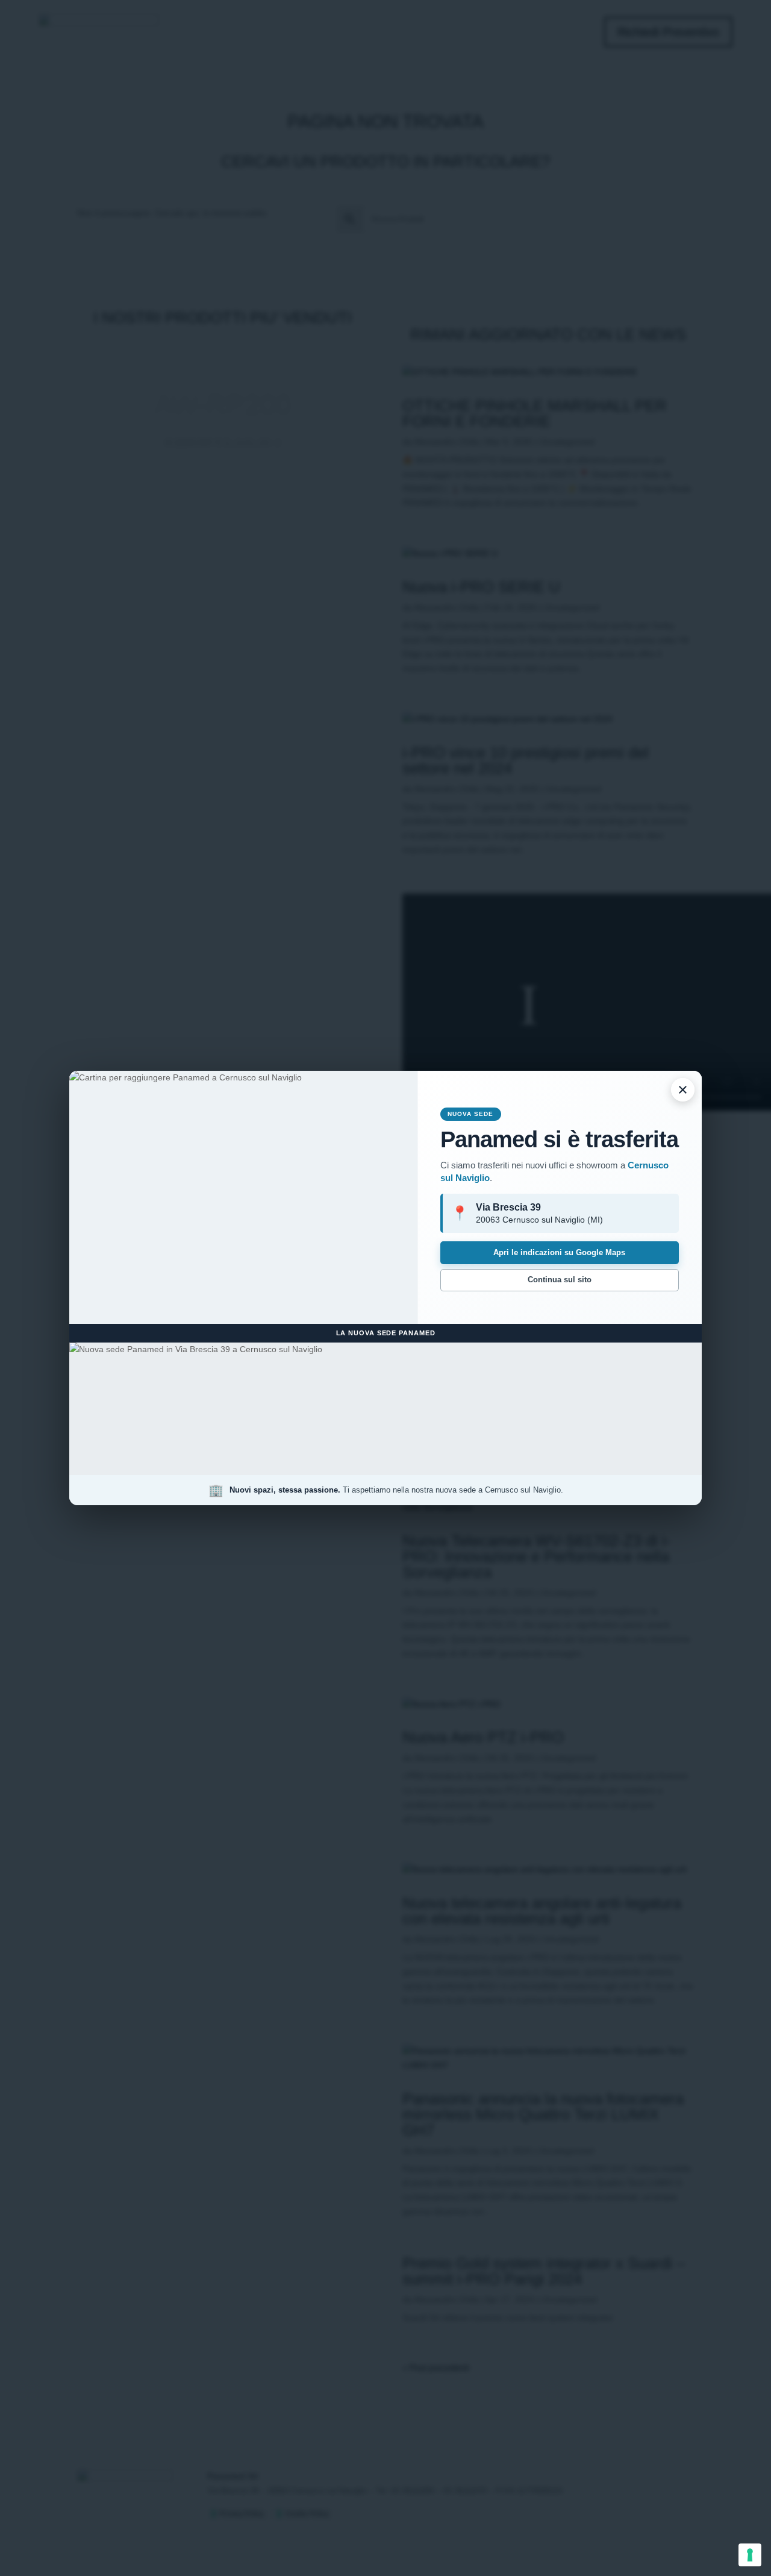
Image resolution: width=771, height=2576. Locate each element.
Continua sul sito (560, 1280)
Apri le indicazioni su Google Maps (559, 1252)
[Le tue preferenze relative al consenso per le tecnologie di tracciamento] (750, 2555)
